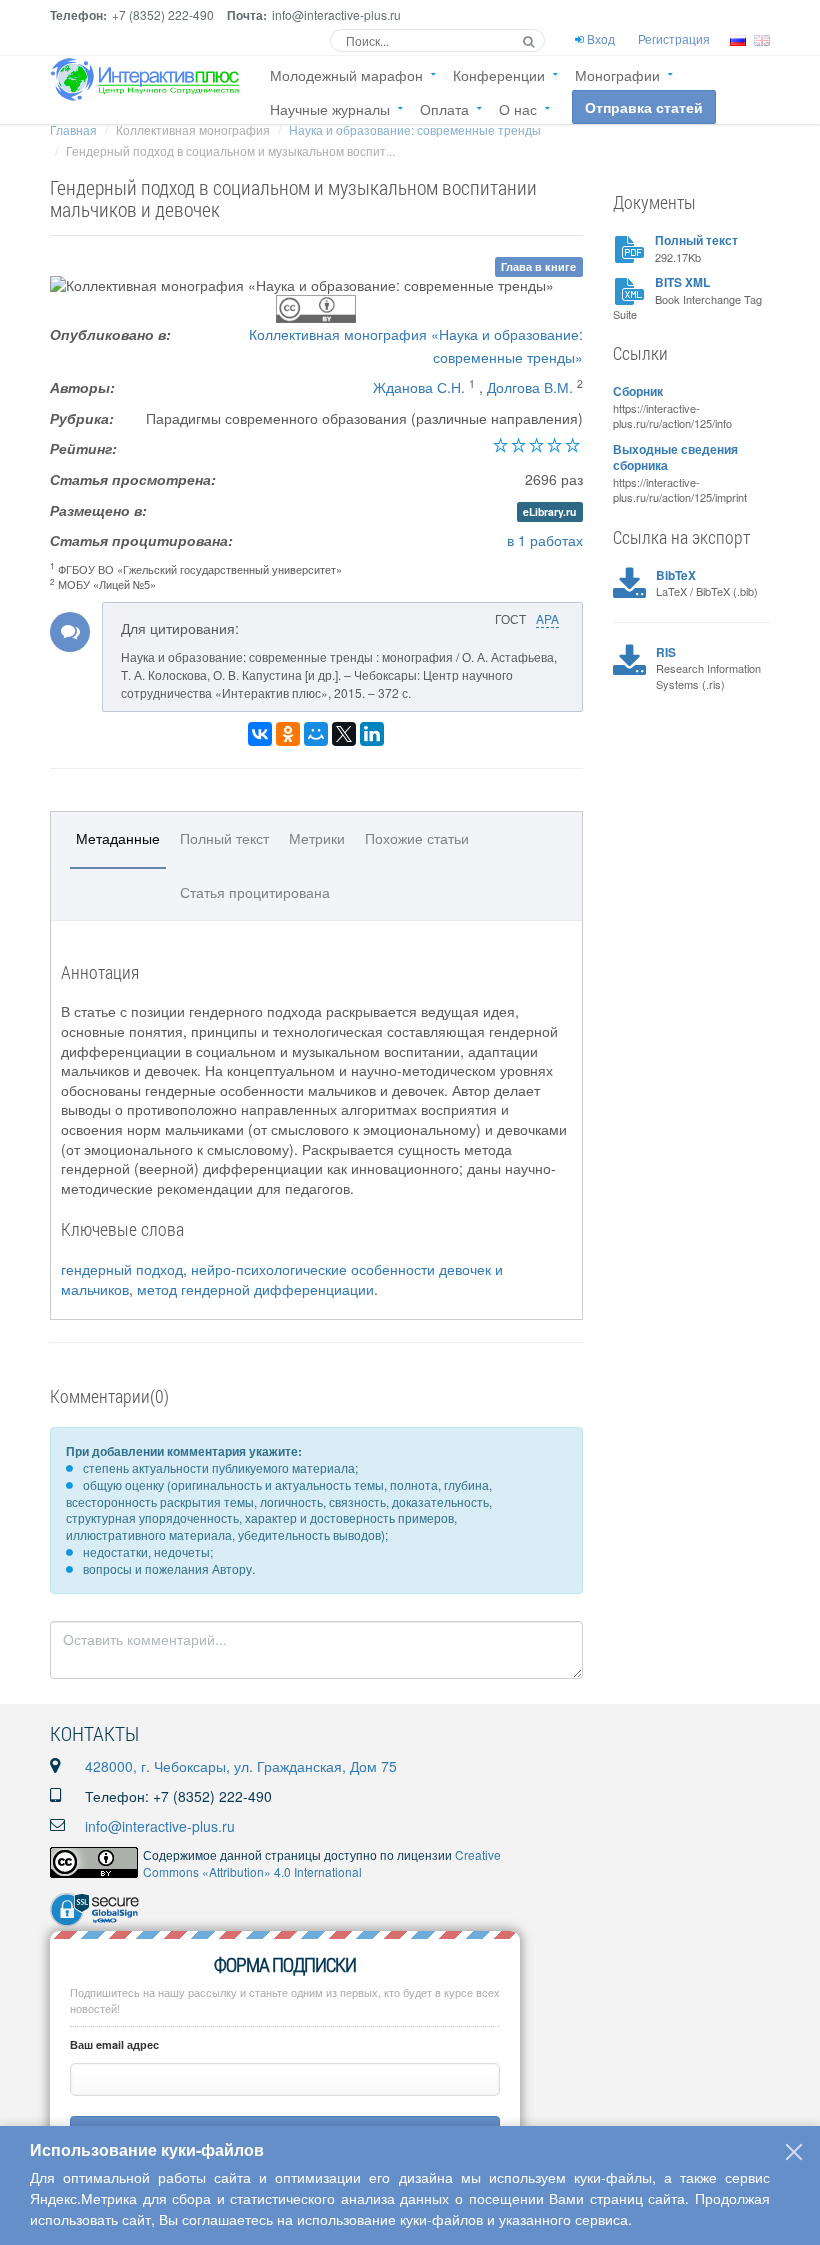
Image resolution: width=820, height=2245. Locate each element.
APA (547, 618)
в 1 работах (545, 540)
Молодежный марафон (346, 75)
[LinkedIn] (372, 734)
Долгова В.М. (530, 387)
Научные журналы (330, 109)
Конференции (499, 75)
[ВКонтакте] (260, 734)
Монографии (617, 75)
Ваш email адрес (114, 2044)
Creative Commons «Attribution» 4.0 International (322, 1863)
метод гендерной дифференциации (255, 1289)
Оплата (444, 109)
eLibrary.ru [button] (549, 511)
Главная (73, 129)
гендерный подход (122, 1269)
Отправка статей (644, 107)
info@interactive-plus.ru (160, 1826)
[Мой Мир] (316, 734)
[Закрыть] (794, 2152)
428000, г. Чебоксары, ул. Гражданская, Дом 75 (241, 1766)
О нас (518, 109)
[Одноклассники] (288, 734)
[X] (344, 734)
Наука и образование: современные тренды (415, 129)
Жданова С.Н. (419, 387)
